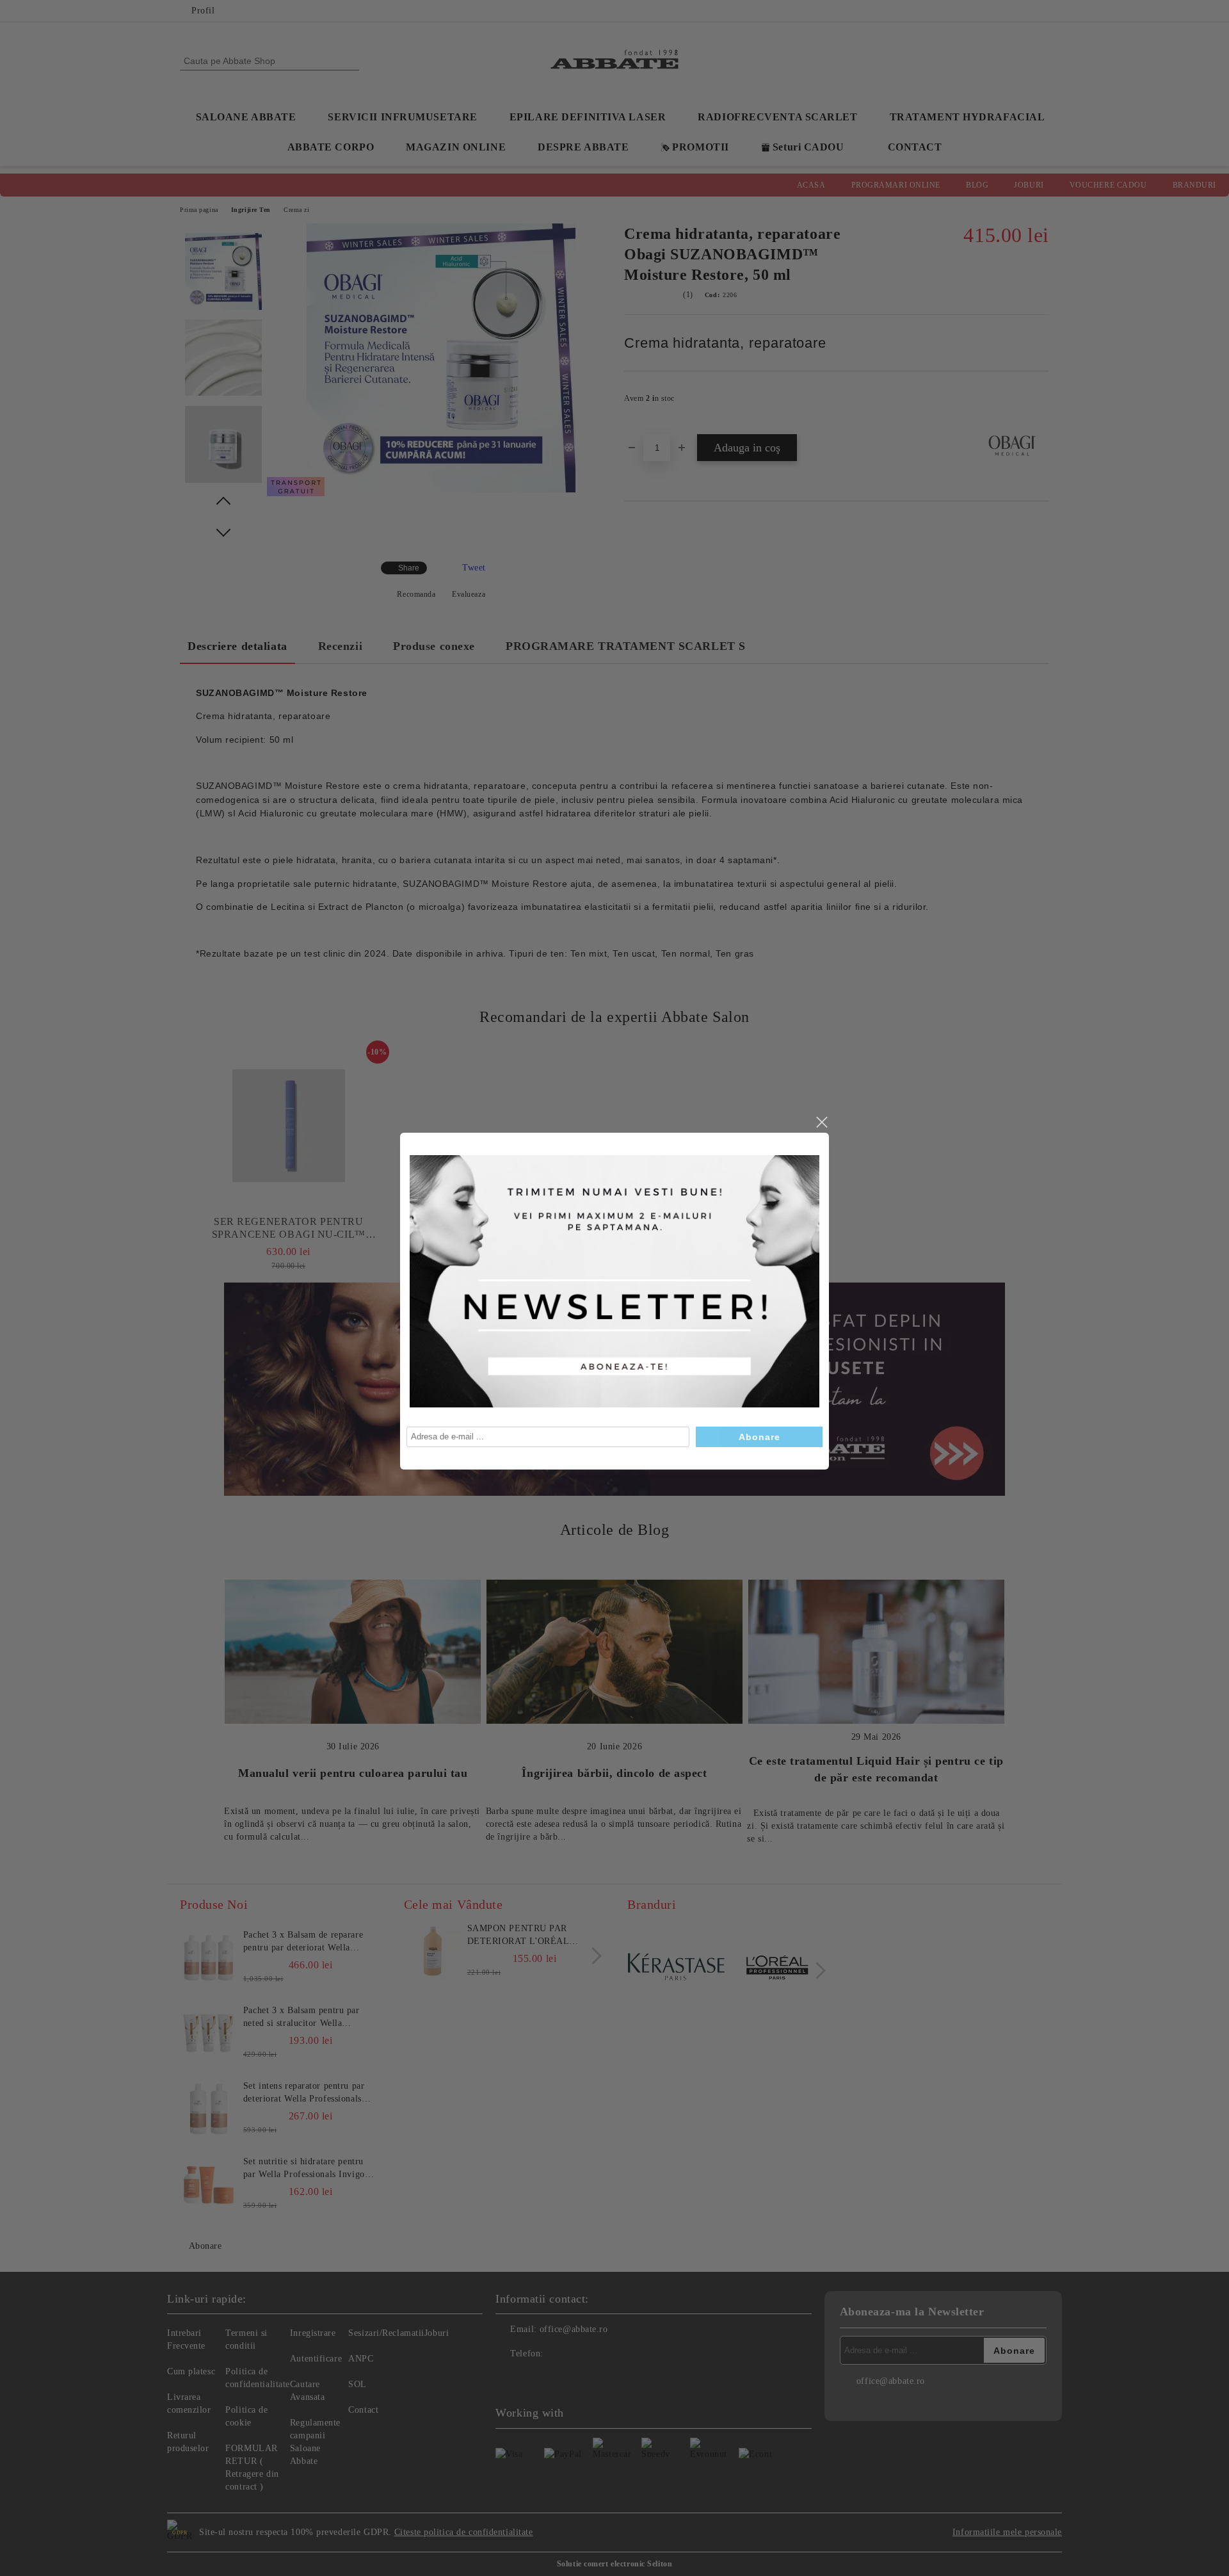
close (821, 1122)
